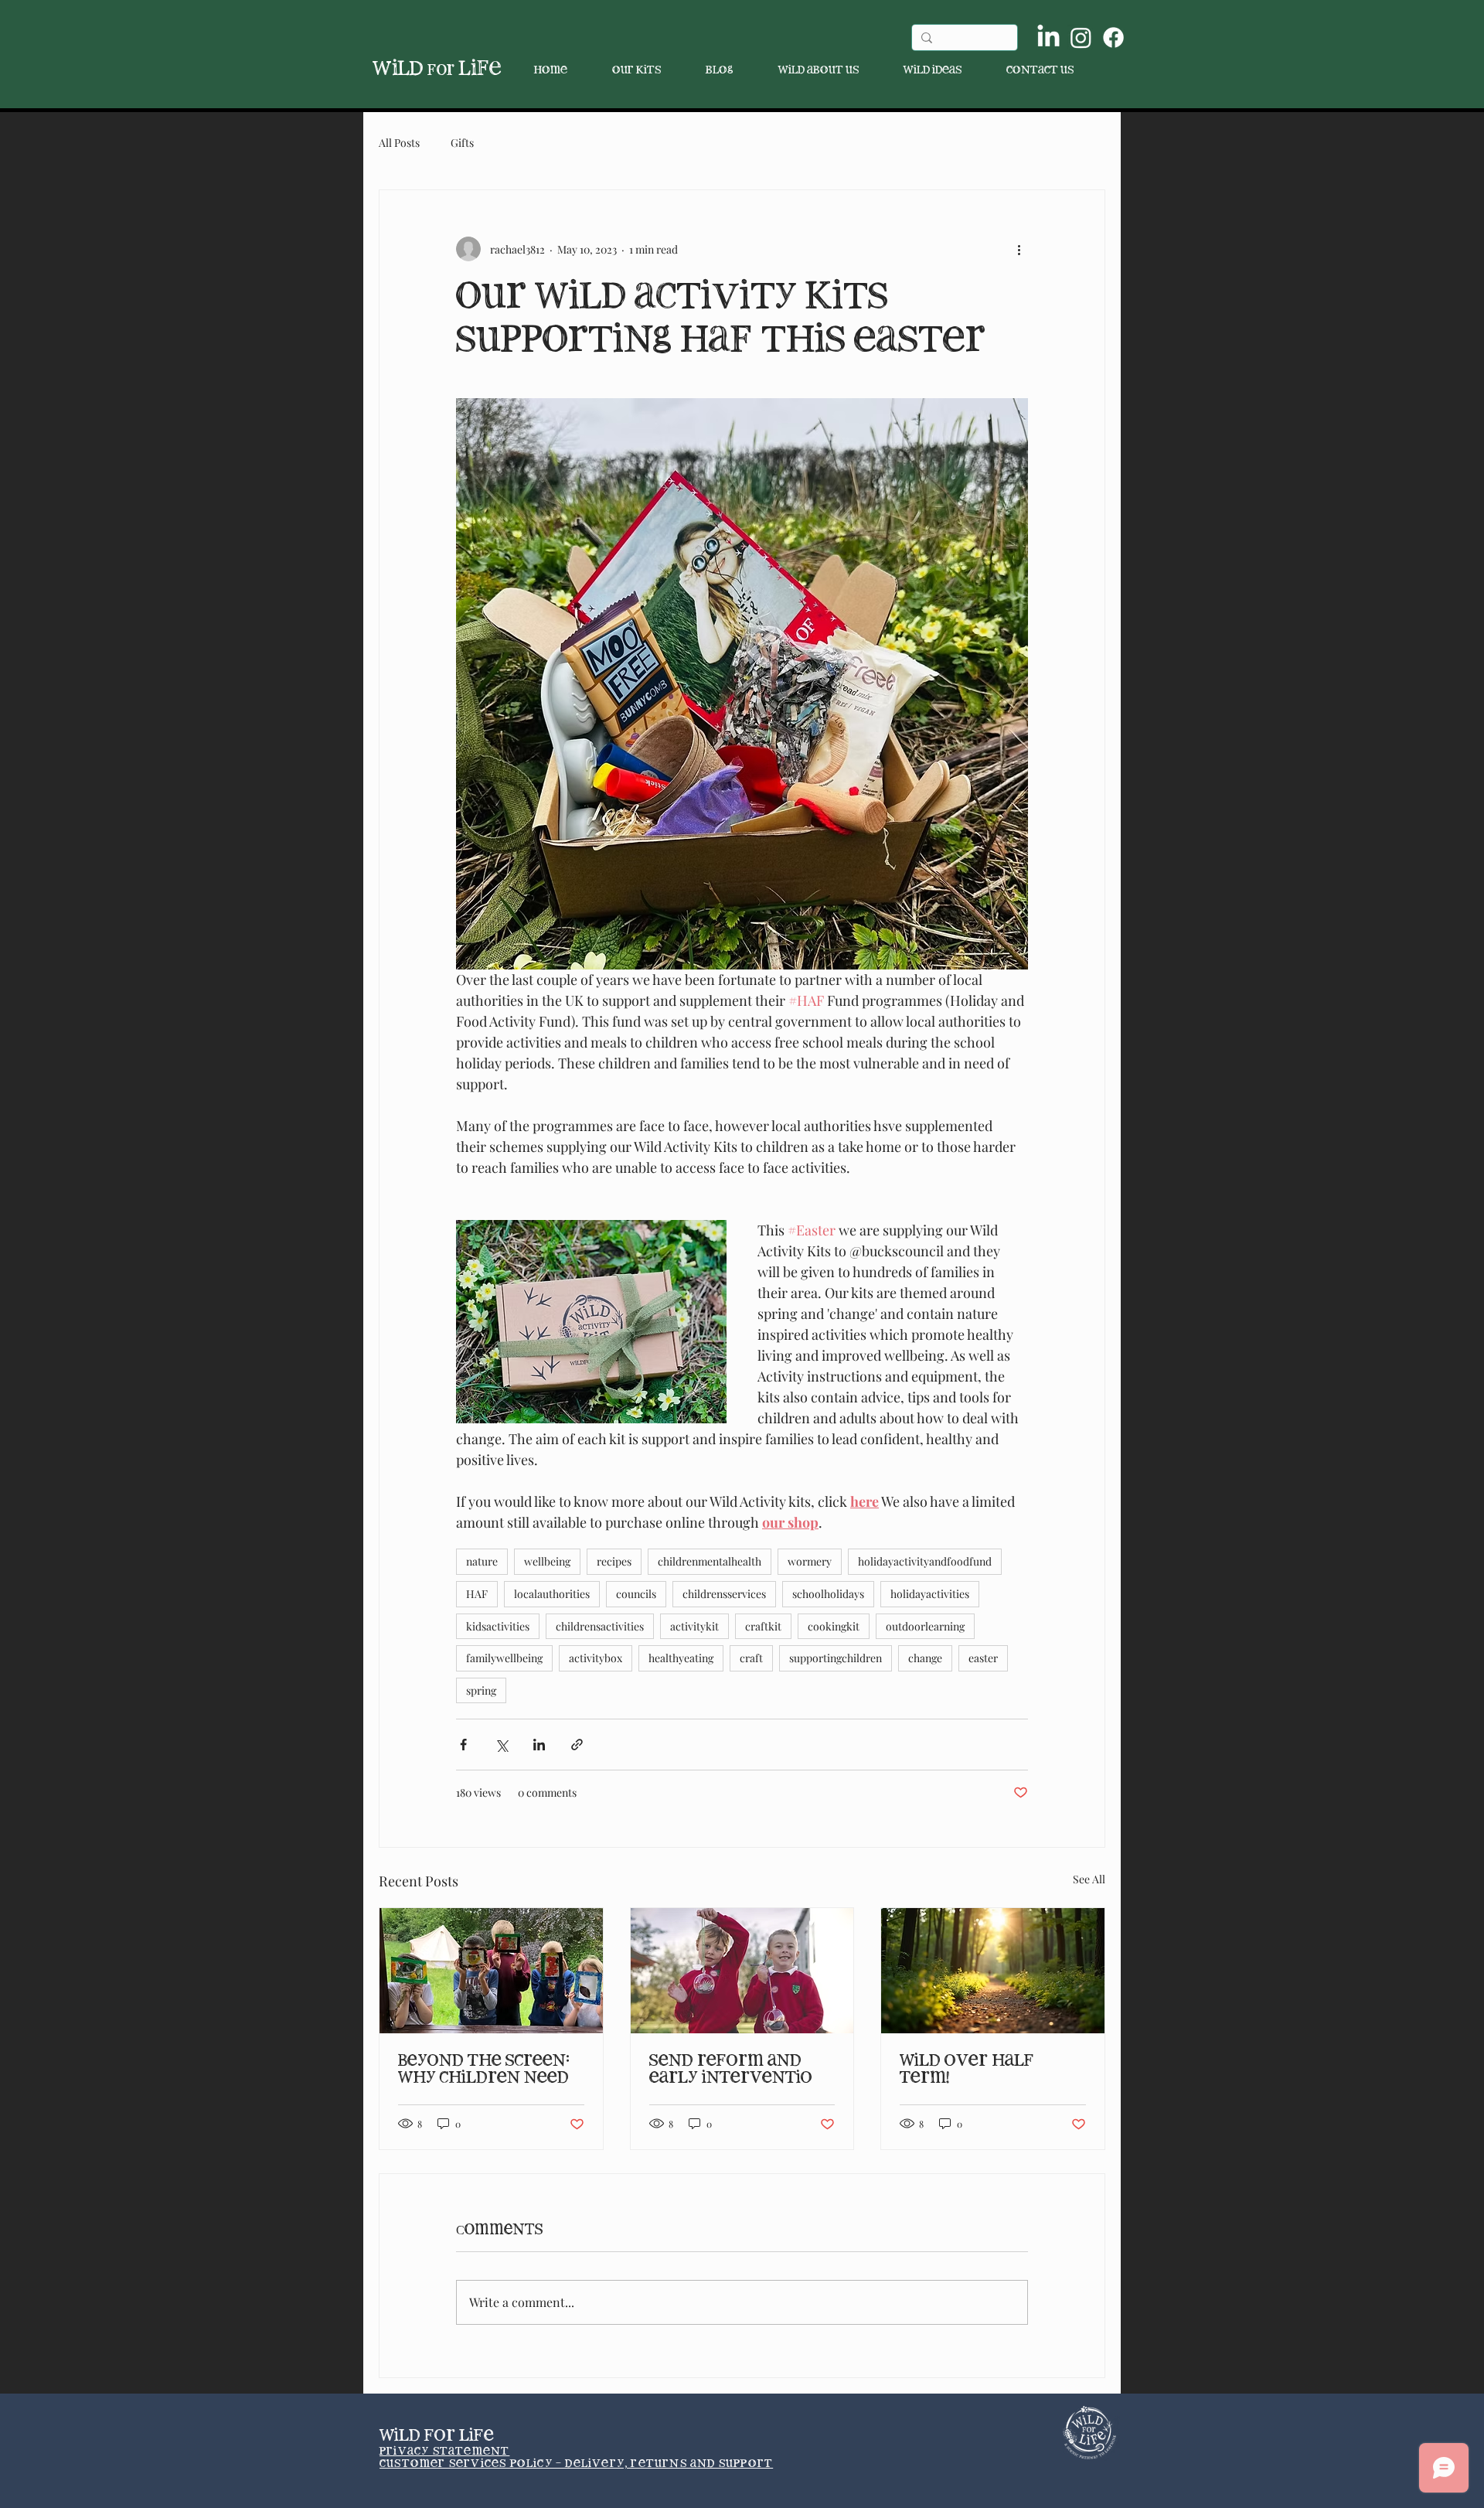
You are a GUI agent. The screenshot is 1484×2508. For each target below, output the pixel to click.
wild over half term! (967, 2069)
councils (636, 1594)
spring (481, 1690)
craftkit (763, 1626)
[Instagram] (1081, 37)
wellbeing (547, 1561)
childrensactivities (600, 1626)
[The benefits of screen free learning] (491, 1971)
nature (482, 1561)
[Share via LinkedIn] (539, 1745)
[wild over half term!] (993, 1971)
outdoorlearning (925, 1626)
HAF (477, 1594)
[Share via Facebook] (463, 1745)
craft (751, 1658)
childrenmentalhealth (710, 1561)
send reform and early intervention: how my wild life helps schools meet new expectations (739, 2070)
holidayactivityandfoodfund (925, 1561)
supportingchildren (836, 1658)
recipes (614, 1561)
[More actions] (1019, 249)
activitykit (694, 1626)
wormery (810, 1561)
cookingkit (834, 1626)
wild (414, 69)
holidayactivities (930, 1594)
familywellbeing (504, 1658)
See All (1089, 1879)
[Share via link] (577, 1745)
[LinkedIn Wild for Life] (1048, 37)
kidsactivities (498, 1626)
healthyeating (681, 1658)
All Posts (399, 143)
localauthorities (552, 1594)
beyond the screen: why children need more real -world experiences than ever (484, 2070)
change (925, 1658)
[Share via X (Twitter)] (501, 1745)
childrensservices (724, 1594)
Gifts (462, 143)
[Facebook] (1113, 37)
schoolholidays (828, 1594)
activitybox (596, 1658)
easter (983, 1658)
